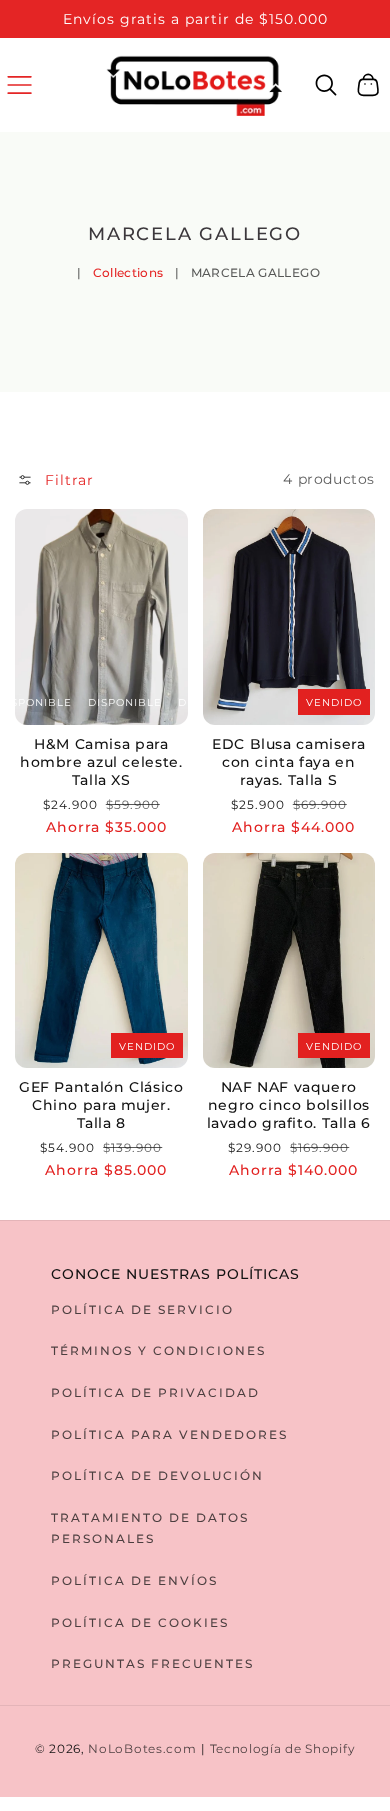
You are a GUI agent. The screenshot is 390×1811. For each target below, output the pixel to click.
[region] (195, 19)
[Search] (326, 85)
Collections (128, 272)
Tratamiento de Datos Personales (150, 1528)
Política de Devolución (157, 1475)
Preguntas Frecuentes (152, 1663)
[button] (19, 84)
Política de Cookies (140, 1622)
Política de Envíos (134, 1580)
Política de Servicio (142, 1309)
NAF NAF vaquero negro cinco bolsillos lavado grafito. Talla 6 (289, 1105)
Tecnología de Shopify (283, 1749)
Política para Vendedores (169, 1434)
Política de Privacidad (155, 1392)
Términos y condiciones (158, 1350)
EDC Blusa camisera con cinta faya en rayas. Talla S (288, 762)
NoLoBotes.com (142, 1749)
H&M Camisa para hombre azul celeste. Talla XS (101, 762)
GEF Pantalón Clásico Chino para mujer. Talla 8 (101, 1105)
